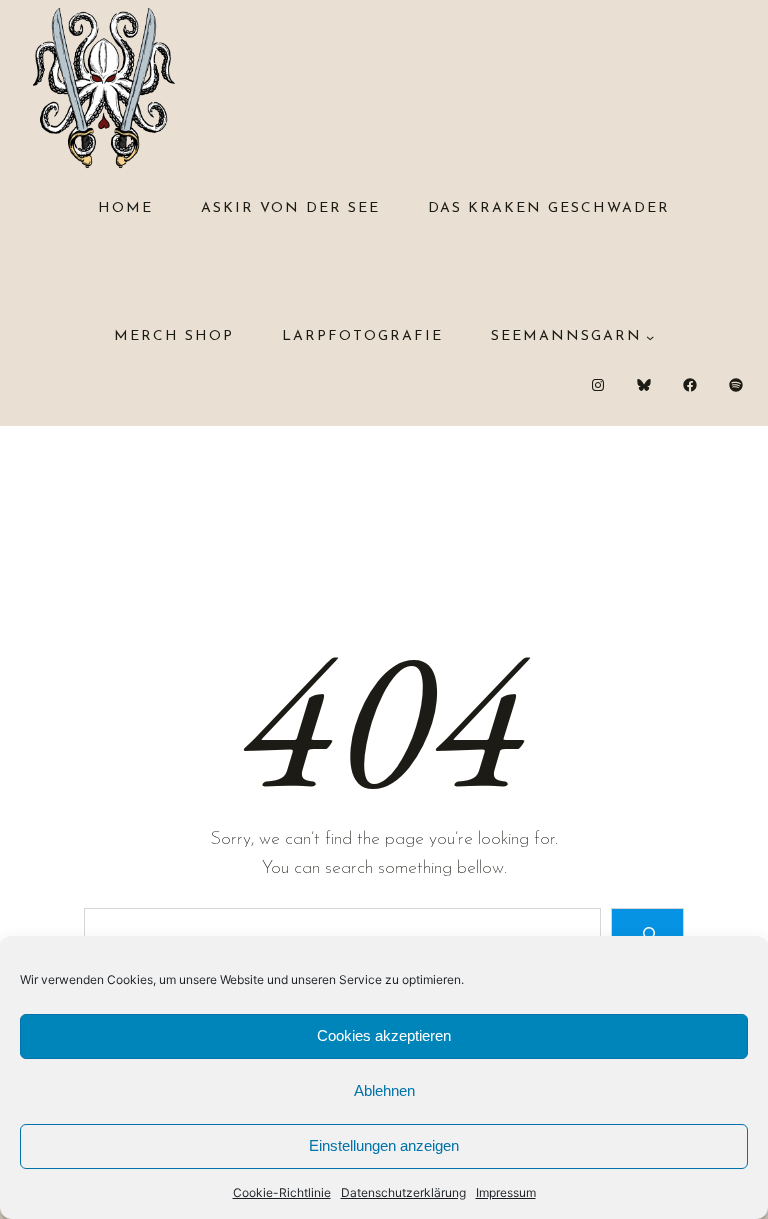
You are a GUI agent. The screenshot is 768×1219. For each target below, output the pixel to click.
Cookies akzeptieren (384, 1035)
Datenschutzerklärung (403, 1192)
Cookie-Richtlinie (282, 1192)
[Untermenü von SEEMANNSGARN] (650, 337)
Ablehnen (384, 1090)
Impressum (506, 1192)
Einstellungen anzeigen (384, 1145)
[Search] (647, 933)
